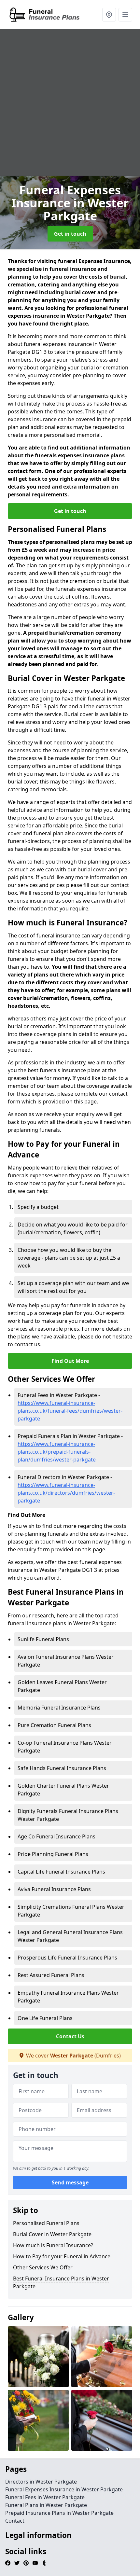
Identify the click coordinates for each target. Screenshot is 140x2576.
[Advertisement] (70, 103)
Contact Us (70, 2036)
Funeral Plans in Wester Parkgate (46, 2505)
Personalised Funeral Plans (46, 2223)
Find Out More (70, 1361)
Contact (15, 2521)
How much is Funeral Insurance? (53, 2245)
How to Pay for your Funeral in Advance (62, 2256)
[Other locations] (109, 15)
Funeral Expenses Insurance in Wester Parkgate (64, 2489)
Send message (70, 2182)
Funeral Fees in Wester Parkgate (45, 2497)
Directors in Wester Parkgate (41, 2482)
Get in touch (70, 234)
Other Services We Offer (43, 2267)
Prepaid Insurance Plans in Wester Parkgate (59, 2513)
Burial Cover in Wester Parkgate (52, 2234)
